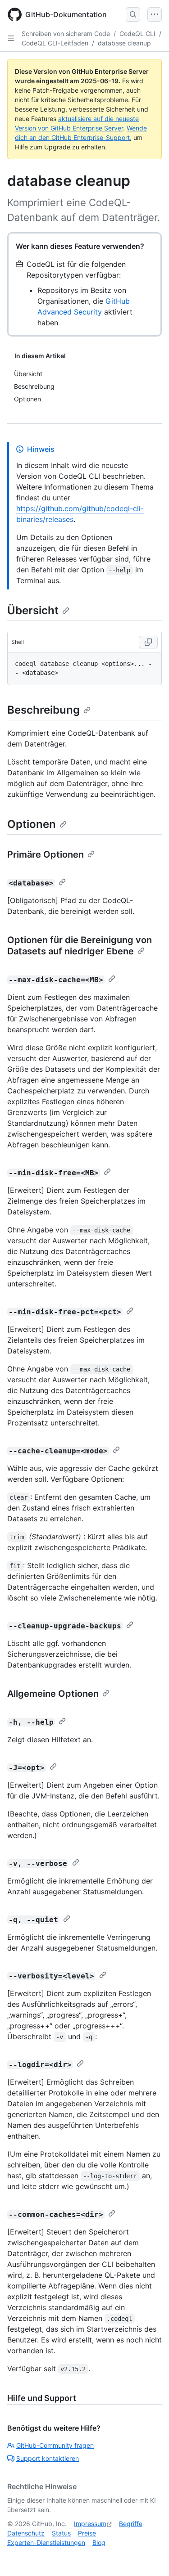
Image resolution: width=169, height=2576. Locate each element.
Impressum (90, 2524)
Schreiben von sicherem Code (66, 34)
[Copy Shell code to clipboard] (148, 642)
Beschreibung (43, 710)
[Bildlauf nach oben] (149, 2556)
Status (61, 2533)
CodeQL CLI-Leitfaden (55, 43)
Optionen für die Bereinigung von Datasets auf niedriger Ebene (80, 946)
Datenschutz (26, 2533)
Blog (99, 2542)
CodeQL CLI (137, 34)
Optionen (32, 824)
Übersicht (33, 610)
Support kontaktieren (48, 2458)
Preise (87, 2533)
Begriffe (131, 2524)
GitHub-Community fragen (55, 2445)
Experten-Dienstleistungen (46, 2542)
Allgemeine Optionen (53, 1694)
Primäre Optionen (46, 854)
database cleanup (124, 43)
